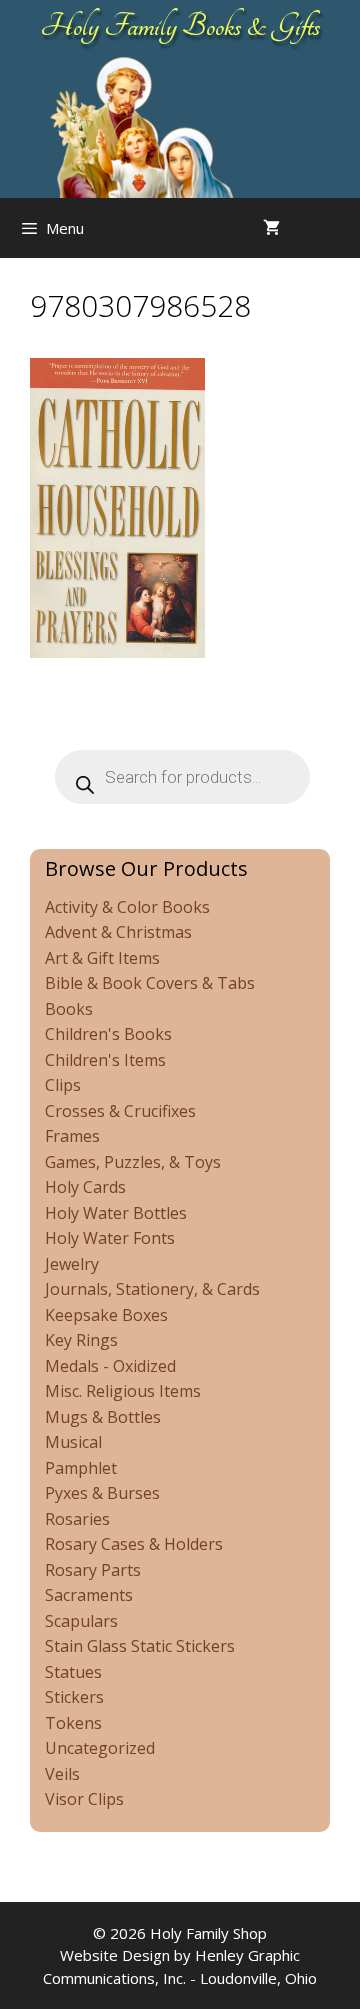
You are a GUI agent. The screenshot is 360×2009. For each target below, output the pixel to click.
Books (69, 1009)
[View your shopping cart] (271, 228)
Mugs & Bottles (103, 1417)
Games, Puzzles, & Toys (133, 1162)
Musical (73, 1442)
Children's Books (108, 1034)
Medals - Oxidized (110, 1366)
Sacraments (89, 1595)
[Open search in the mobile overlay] (340, 228)
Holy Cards (85, 1187)
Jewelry (72, 1264)
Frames (72, 1136)
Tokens (73, 1723)
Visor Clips (84, 1799)
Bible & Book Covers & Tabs (150, 983)
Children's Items (105, 1060)
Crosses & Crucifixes (120, 1111)
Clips (63, 1085)
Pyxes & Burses (102, 1493)
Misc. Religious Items (123, 1391)
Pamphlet (81, 1468)
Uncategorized (100, 1748)
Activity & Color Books (127, 907)
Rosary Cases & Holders (134, 1544)
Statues (73, 1672)
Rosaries (77, 1519)
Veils (62, 1774)
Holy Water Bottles (116, 1213)
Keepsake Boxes (106, 1315)
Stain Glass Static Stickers (140, 1646)
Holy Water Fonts (110, 1238)
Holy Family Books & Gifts (180, 26)
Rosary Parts (93, 1570)
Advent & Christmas (118, 932)
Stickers (74, 1697)
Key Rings (81, 1340)
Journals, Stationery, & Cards (152, 1289)
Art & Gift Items (102, 958)
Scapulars (81, 1621)
